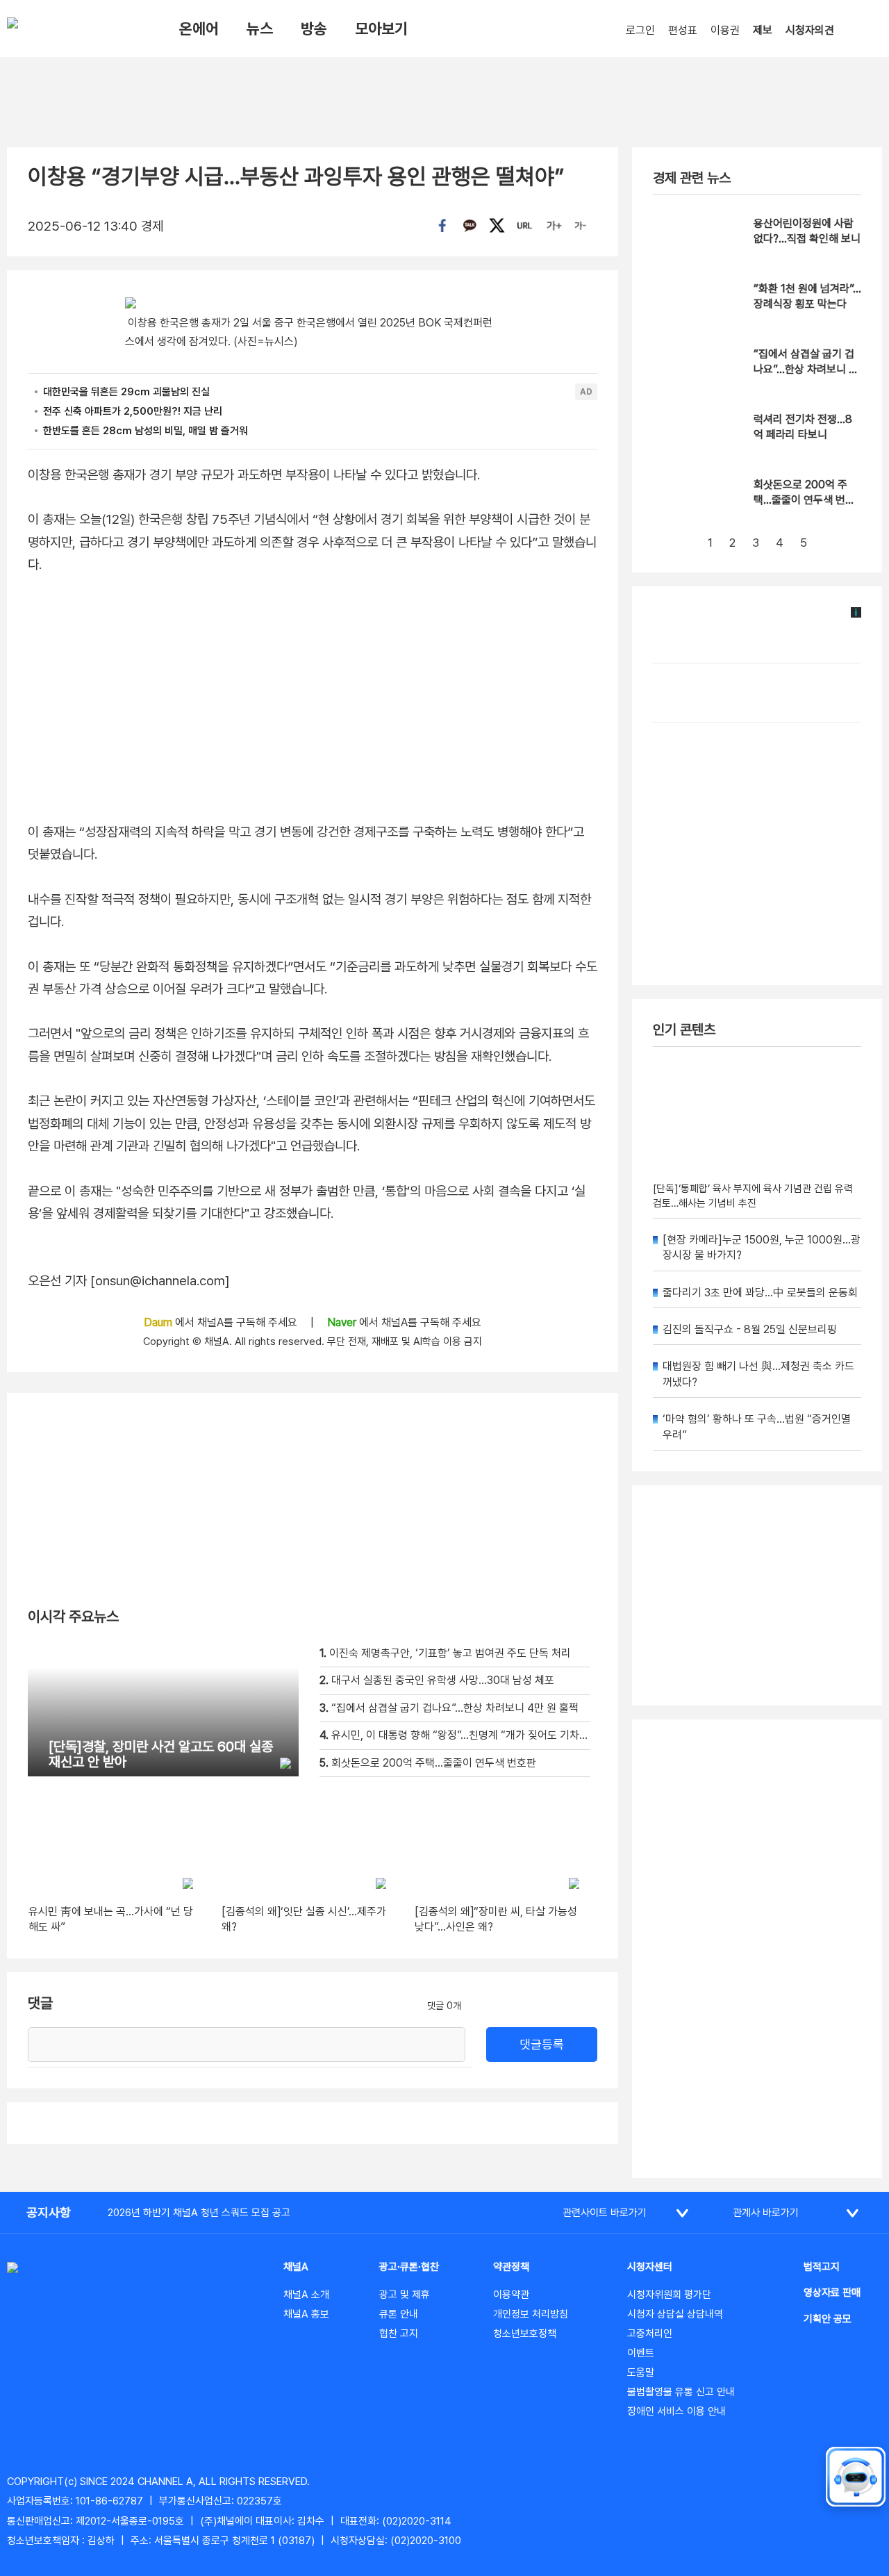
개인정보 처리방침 (531, 2314)
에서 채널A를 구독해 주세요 (222, 1322)
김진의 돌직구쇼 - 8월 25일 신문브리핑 (750, 1329)
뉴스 (260, 28)
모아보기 (381, 28)
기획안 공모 (828, 2319)
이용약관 (511, 2295)
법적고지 (822, 2267)
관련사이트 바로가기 (605, 2213)
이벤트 (641, 2353)
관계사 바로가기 (766, 2213)
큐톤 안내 (399, 2314)
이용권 (725, 30)
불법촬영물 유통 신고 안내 (681, 2392)
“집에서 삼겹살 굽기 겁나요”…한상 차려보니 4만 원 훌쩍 (805, 370)
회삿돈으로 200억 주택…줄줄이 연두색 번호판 (804, 500)
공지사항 (49, 2212)
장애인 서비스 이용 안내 (676, 2411)
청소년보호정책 (525, 2334)
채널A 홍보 (306, 2314)
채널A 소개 (306, 2295)
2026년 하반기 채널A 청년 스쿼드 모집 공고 (199, 2213)
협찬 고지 (399, 2334)
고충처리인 (650, 2334)
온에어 (199, 28)
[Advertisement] (757, 1949)
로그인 (640, 30)
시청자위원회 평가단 (669, 2295)
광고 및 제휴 (405, 2295)
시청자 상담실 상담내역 (675, 2314)
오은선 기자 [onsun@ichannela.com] (129, 1281)
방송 (314, 28)
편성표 (683, 30)
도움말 (641, 2372)
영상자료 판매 (832, 2293)
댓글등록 (542, 2044)
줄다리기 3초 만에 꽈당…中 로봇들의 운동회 (760, 1293)
